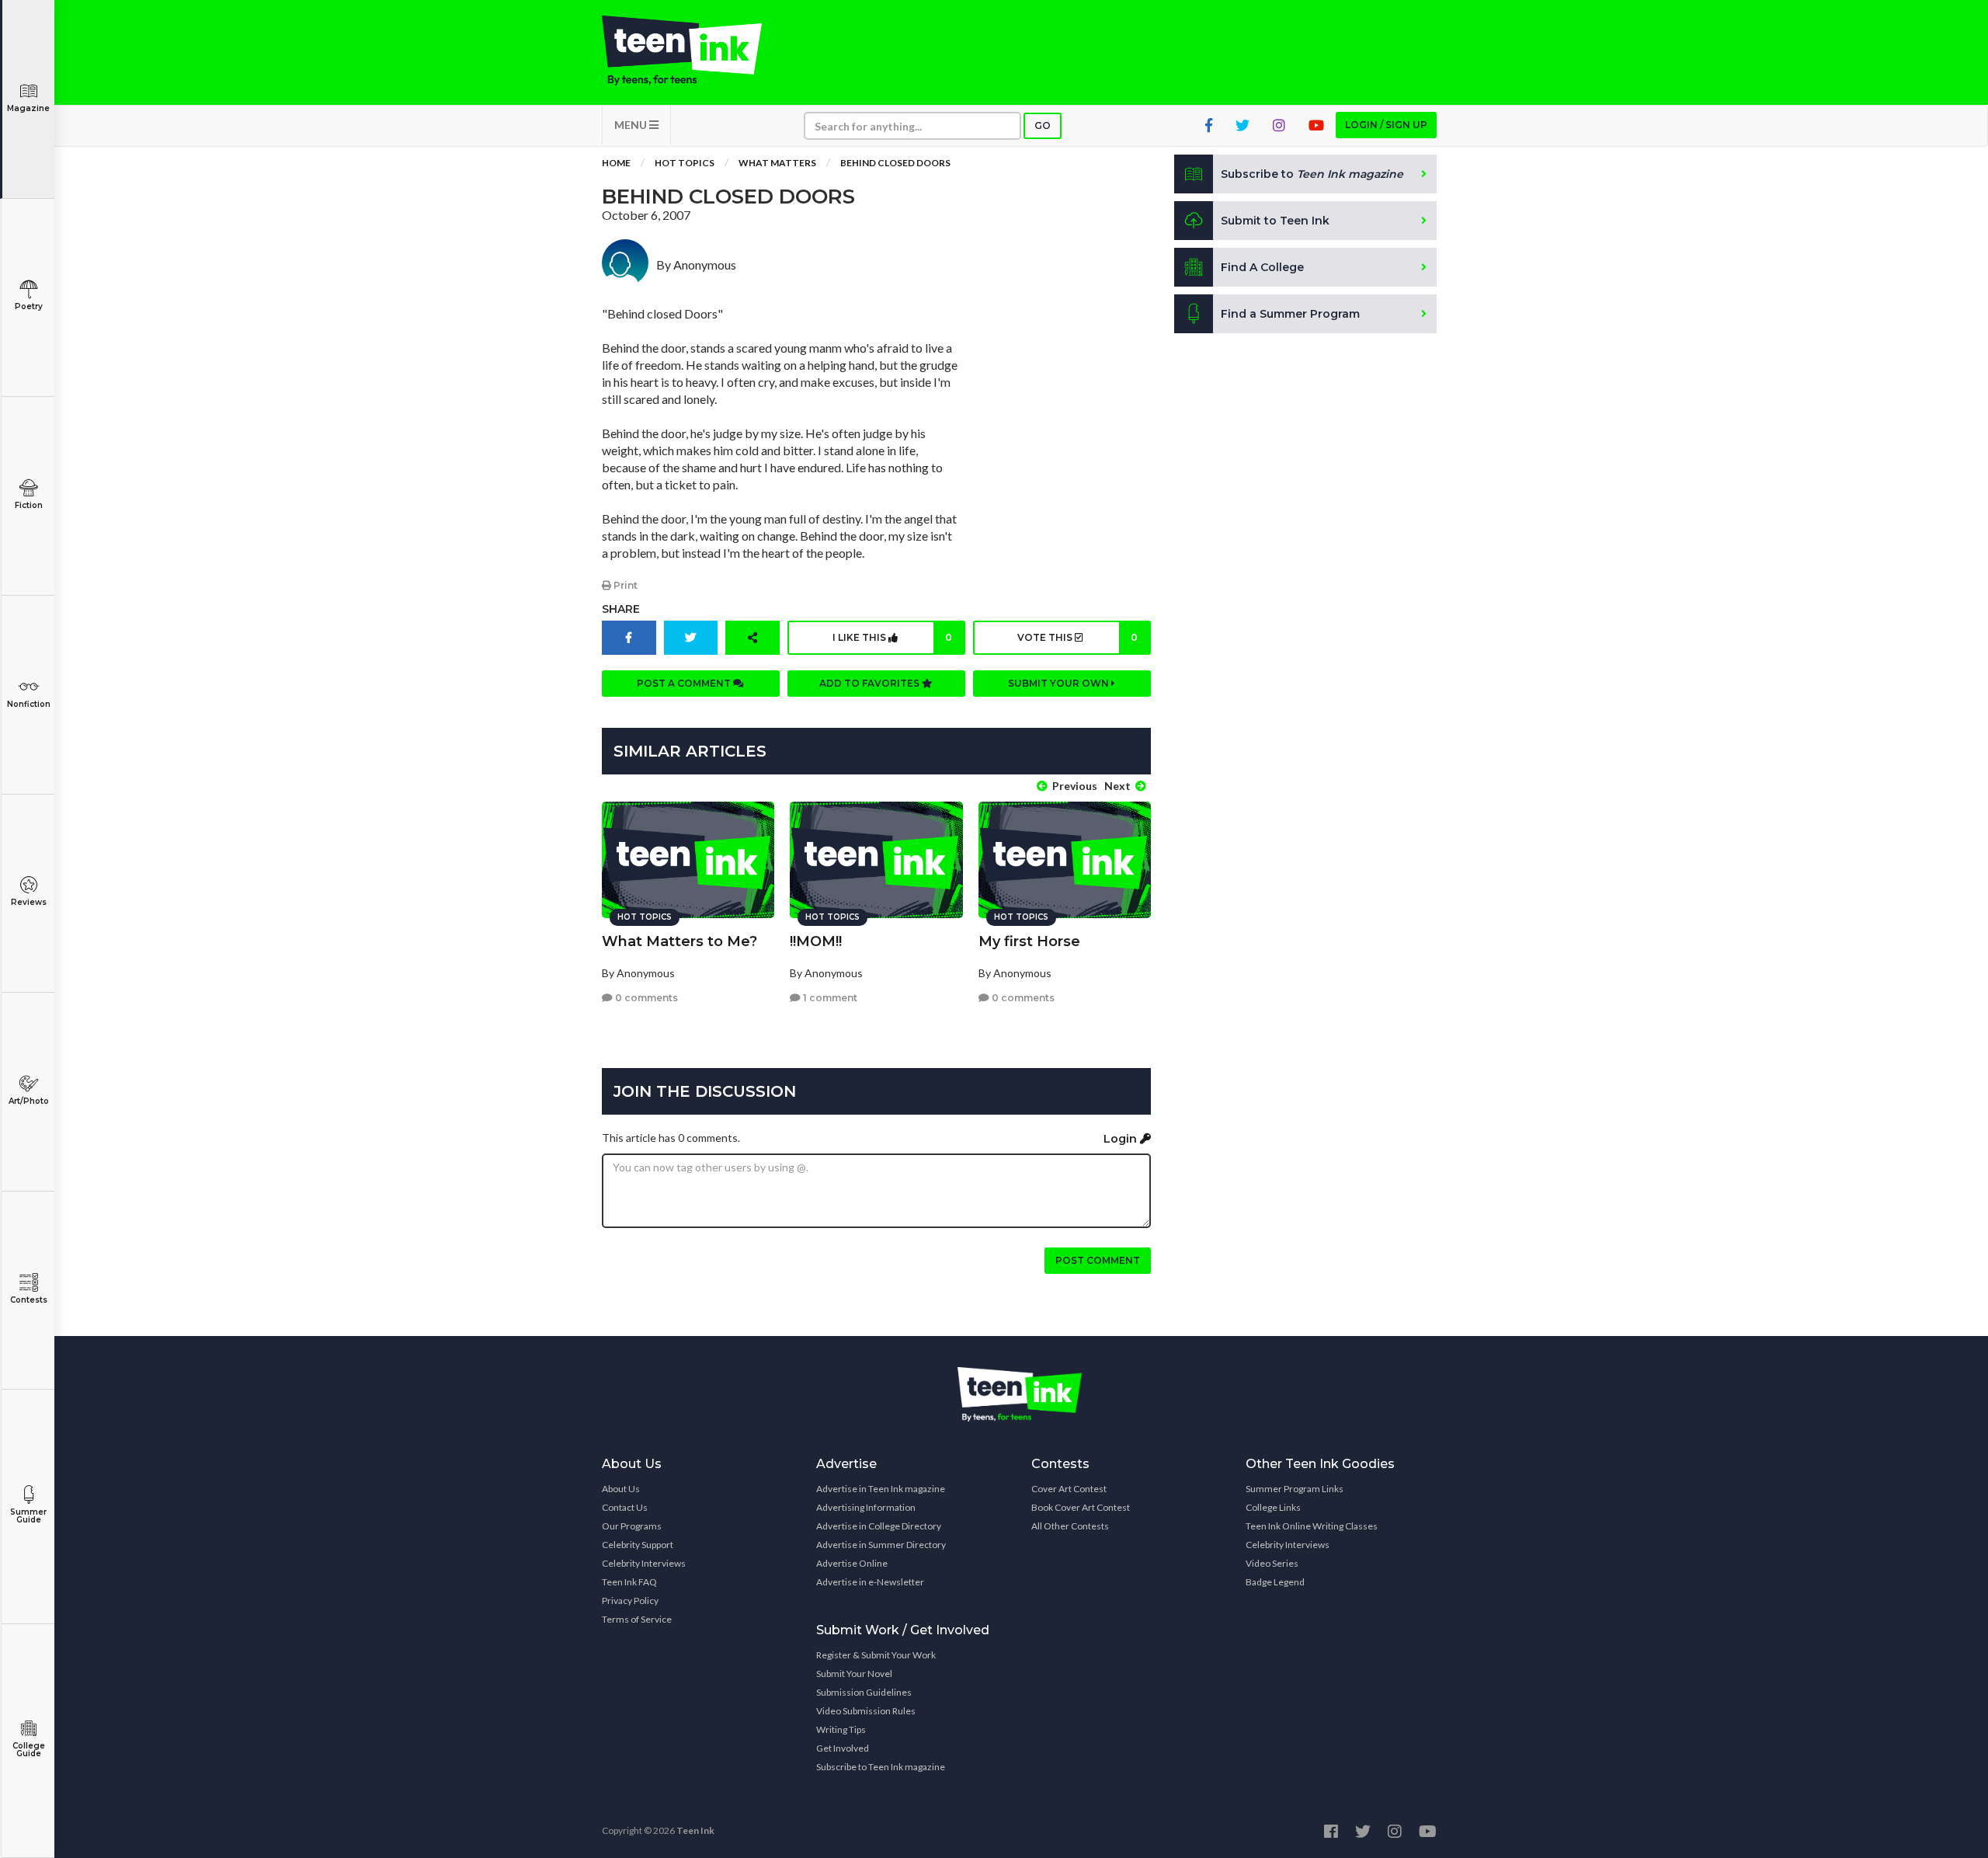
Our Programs (632, 1526)
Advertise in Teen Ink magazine (881, 1489)
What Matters (777, 163)
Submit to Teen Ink (1275, 221)
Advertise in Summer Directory (881, 1545)
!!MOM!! (816, 941)
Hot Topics (685, 163)
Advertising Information (866, 1507)
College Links (1273, 1507)
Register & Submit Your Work (876, 1655)
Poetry (29, 306)
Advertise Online (852, 1563)
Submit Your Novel (854, 1674)
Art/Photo (29, 1101)
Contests (29, 1300)
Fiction (29, 505)
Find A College (1262, 267)
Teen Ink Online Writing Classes (1312, 1526)
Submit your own (1060, 683)
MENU (632, 125)
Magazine (28, 108)
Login (1122, 1139)
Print (624, 585)
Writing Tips (841, 1729)
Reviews (29, 902)
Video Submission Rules (866, 1711)
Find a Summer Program (1290, 314)
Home (616, 163)
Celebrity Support (638, 1545)
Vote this (1077, 637)
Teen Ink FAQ (629, 1582)
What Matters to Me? (679, 941)
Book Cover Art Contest (1081, 1507)
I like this (892, 637)
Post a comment (685, 683)
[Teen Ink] (697, 50)
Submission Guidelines (864, 1692)
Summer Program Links (1295, 1489)
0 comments (645, 998)
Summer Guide (28, 1516)
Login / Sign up (1386, 125)
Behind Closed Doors (895, 163)
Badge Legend (1275, 1582)
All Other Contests (1070, 1526)
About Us (621, 1489)
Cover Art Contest (1069, 1489)
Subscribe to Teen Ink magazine (881, 1767)
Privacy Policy (630, 1601)
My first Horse (1029, 941)
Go (1043, 125)
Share (621, 609)
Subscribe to (1312, 174)
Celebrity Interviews (644, 1563)
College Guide (29, 1750)
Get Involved (843, 1748)
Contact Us (625, 1507)
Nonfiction (29, 704)
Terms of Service (637, 1619)
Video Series (1272, 1563)
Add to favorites (871, 683)
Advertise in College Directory (879, 1526)
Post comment (1098, 1260)
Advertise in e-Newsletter (870, 1582)
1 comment (829, 998)
